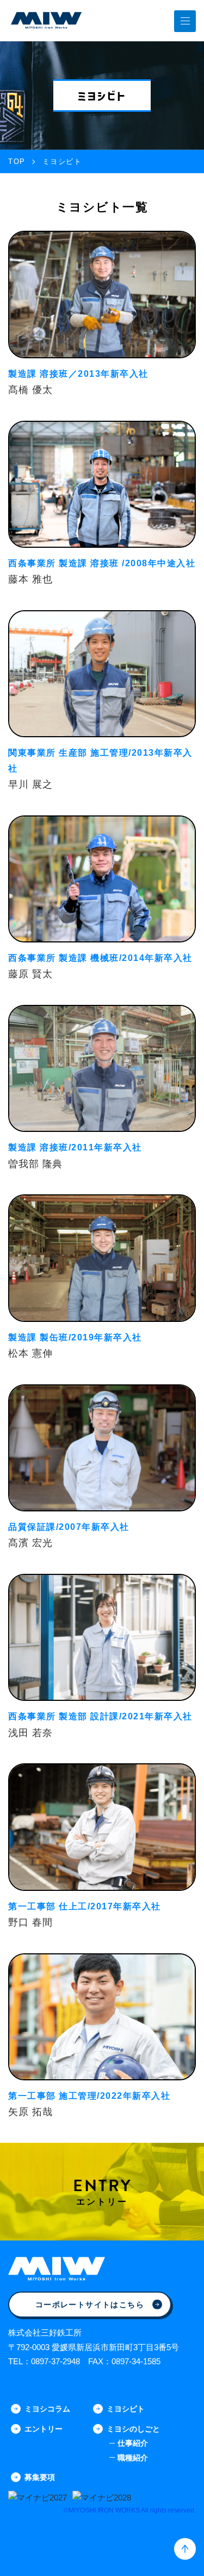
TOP (17, 162)
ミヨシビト (126, 2409)
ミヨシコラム (47, 2409)
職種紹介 (133, 2458)
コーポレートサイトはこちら (90, 2305)
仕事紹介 (133, 2443)
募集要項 (40, 2477)
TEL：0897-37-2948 (44, 2361)
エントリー (44, 2429)
